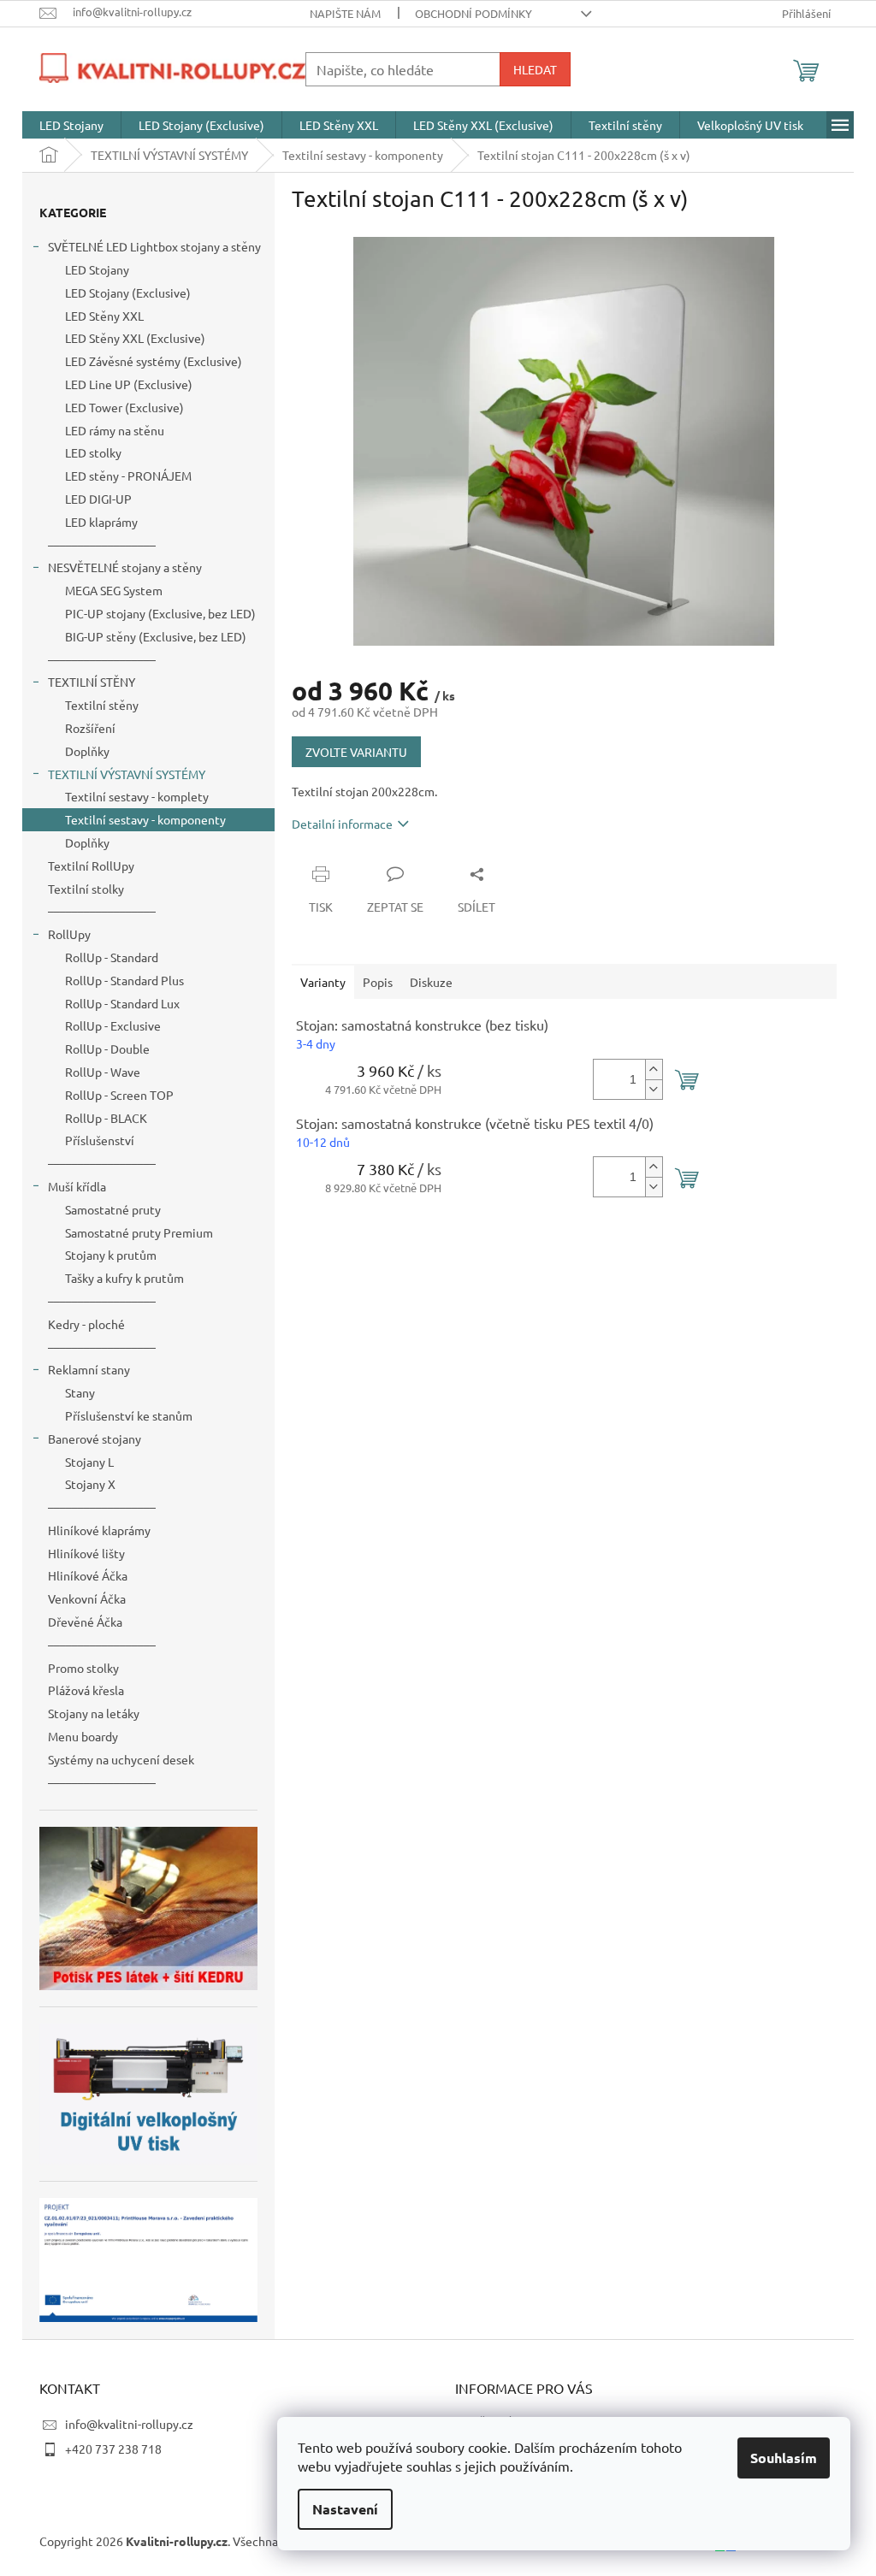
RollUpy (69, 934)
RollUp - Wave (103, 1072)
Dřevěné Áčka (85, 1622)
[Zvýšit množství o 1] (654, 1069)
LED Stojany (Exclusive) (128, 292)
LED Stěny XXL (104, 316)
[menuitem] (71, 125)
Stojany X (90, 1484)
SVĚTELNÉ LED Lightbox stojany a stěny (154, 246)
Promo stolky (83, 1668)
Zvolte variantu (356, 752)
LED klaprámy (101, 522)
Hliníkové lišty (86, 1553)
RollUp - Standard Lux (122, 1003)
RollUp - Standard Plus (124, 980)
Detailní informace (342, 824)
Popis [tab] (378, 982)
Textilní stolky (86, 889)
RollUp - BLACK (106, 1118)
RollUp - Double (107, 1049)
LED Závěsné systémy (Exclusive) (154, 361)
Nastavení (345, 2509)
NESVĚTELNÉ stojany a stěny (125, 567)
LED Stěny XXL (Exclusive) (135, 338)
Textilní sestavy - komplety (137, 796)
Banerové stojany (95, 1439)
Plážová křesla (86, 1690)
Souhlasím (784, 2458)
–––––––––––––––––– (102, 545)
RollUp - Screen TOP (119, 1095)
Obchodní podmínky (474, 13)
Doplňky (87, 751)
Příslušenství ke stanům (129, 1415)
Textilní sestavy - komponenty (145, 819)
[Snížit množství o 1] (654, 1089)
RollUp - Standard (112, 957)
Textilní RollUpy (91, 866)
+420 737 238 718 (113, 2449)
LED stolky (93, 452)
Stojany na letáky (94, 1713)
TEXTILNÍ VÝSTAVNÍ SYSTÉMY (127, 774)
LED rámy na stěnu (115, 430)
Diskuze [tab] (431, 982)
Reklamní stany (89, 1369)
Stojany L (89, 1462)
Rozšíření (90, 728)
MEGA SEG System (114, 590)
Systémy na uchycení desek (121, 1759)
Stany (80, 1392)
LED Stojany (97, 269)
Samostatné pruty (113, 1209)
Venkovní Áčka (87, 1598)
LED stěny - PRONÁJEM (128, 476)
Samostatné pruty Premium (139, 1232)
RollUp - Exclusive (113, 1025)
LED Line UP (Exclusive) (129, 384)
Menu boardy (83, 1736)
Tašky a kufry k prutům (124, 1278)
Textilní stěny (102, 705)
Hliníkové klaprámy (99, 1530)
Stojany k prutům (111, 1255)
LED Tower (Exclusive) (124, 407)
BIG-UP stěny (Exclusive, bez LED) (156, 636)
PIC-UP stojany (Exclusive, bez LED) (160, 613)
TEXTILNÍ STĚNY (92, 682)
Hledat (535, 69)
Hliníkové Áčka (88, 1575)
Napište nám (345, 13)
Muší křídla (77, 1186)
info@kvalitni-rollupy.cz (129, 2424)
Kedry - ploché (86, 1324)
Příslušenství (100, 1140)
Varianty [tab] (323, 982)
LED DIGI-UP (98, 499)
